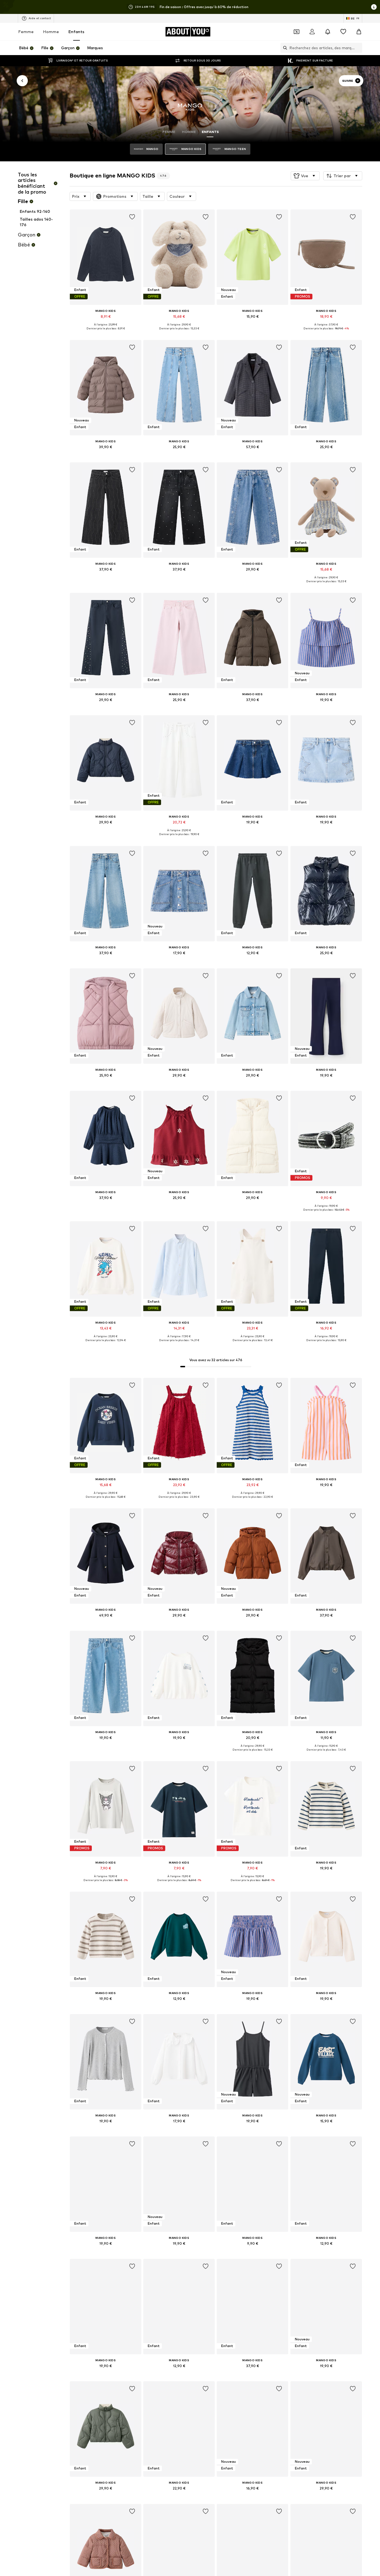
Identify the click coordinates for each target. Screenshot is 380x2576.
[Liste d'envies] (343, 32)
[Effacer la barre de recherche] (358, 48)
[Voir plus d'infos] (106, 332)
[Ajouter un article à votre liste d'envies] (132, 217)
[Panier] (359, 32)
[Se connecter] (312, 32)
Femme (26, 32)
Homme (51, 32)
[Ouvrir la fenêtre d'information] (374, 7)
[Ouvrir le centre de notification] (328, 32)
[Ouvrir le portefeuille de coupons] (297, 32)
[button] (305, 176)
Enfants (76, 32)
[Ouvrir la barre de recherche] (284, 48)
